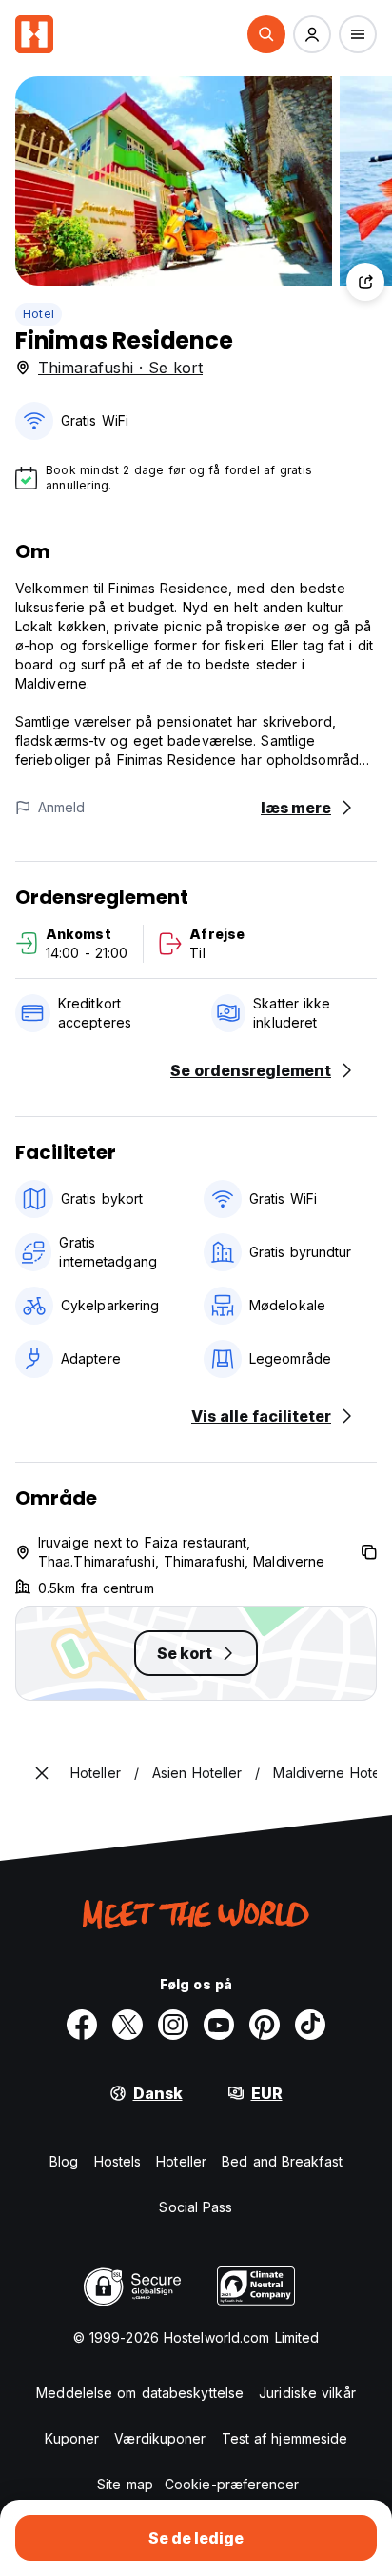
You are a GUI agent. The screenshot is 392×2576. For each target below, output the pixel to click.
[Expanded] (42, 1773)
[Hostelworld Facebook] (82, 2025)
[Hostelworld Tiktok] (310, 2025)
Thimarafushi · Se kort (120, 368)
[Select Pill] (266, 34)
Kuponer (72, 2438)
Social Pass (196, 2207)
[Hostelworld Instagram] (173, 2025)
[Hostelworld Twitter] (127, 2025)
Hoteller (181, 2161)
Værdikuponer (160, 2438)
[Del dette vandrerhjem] (365, 282)
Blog (64, 2161)
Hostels (118, 2161)
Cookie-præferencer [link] (232, 2484)
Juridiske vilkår (307, 2393)
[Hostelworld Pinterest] (265, 2025)
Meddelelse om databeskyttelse (140, 2393)
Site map (125, 2484)
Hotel (39, 314)
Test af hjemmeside (285, 2438)
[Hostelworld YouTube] (219, 2025)
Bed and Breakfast (282, 2161)
